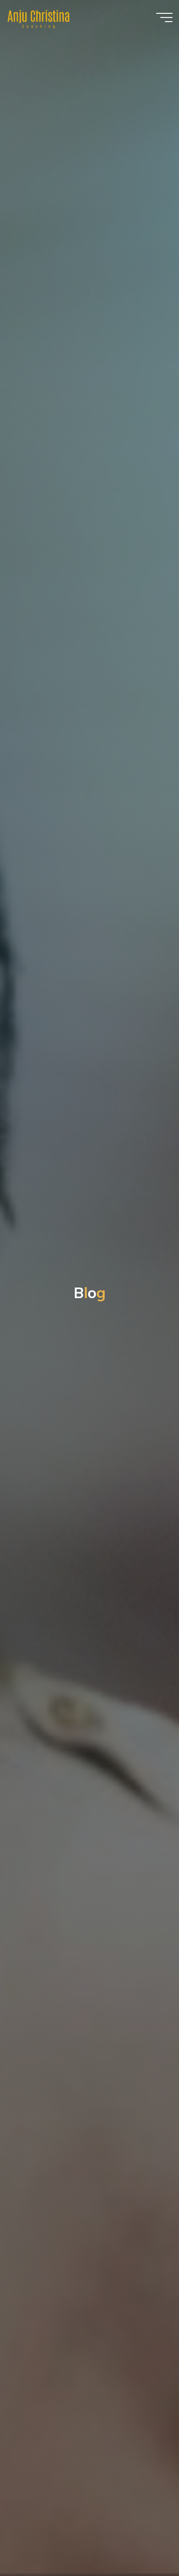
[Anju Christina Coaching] (39, 17)
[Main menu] (164, 17)
